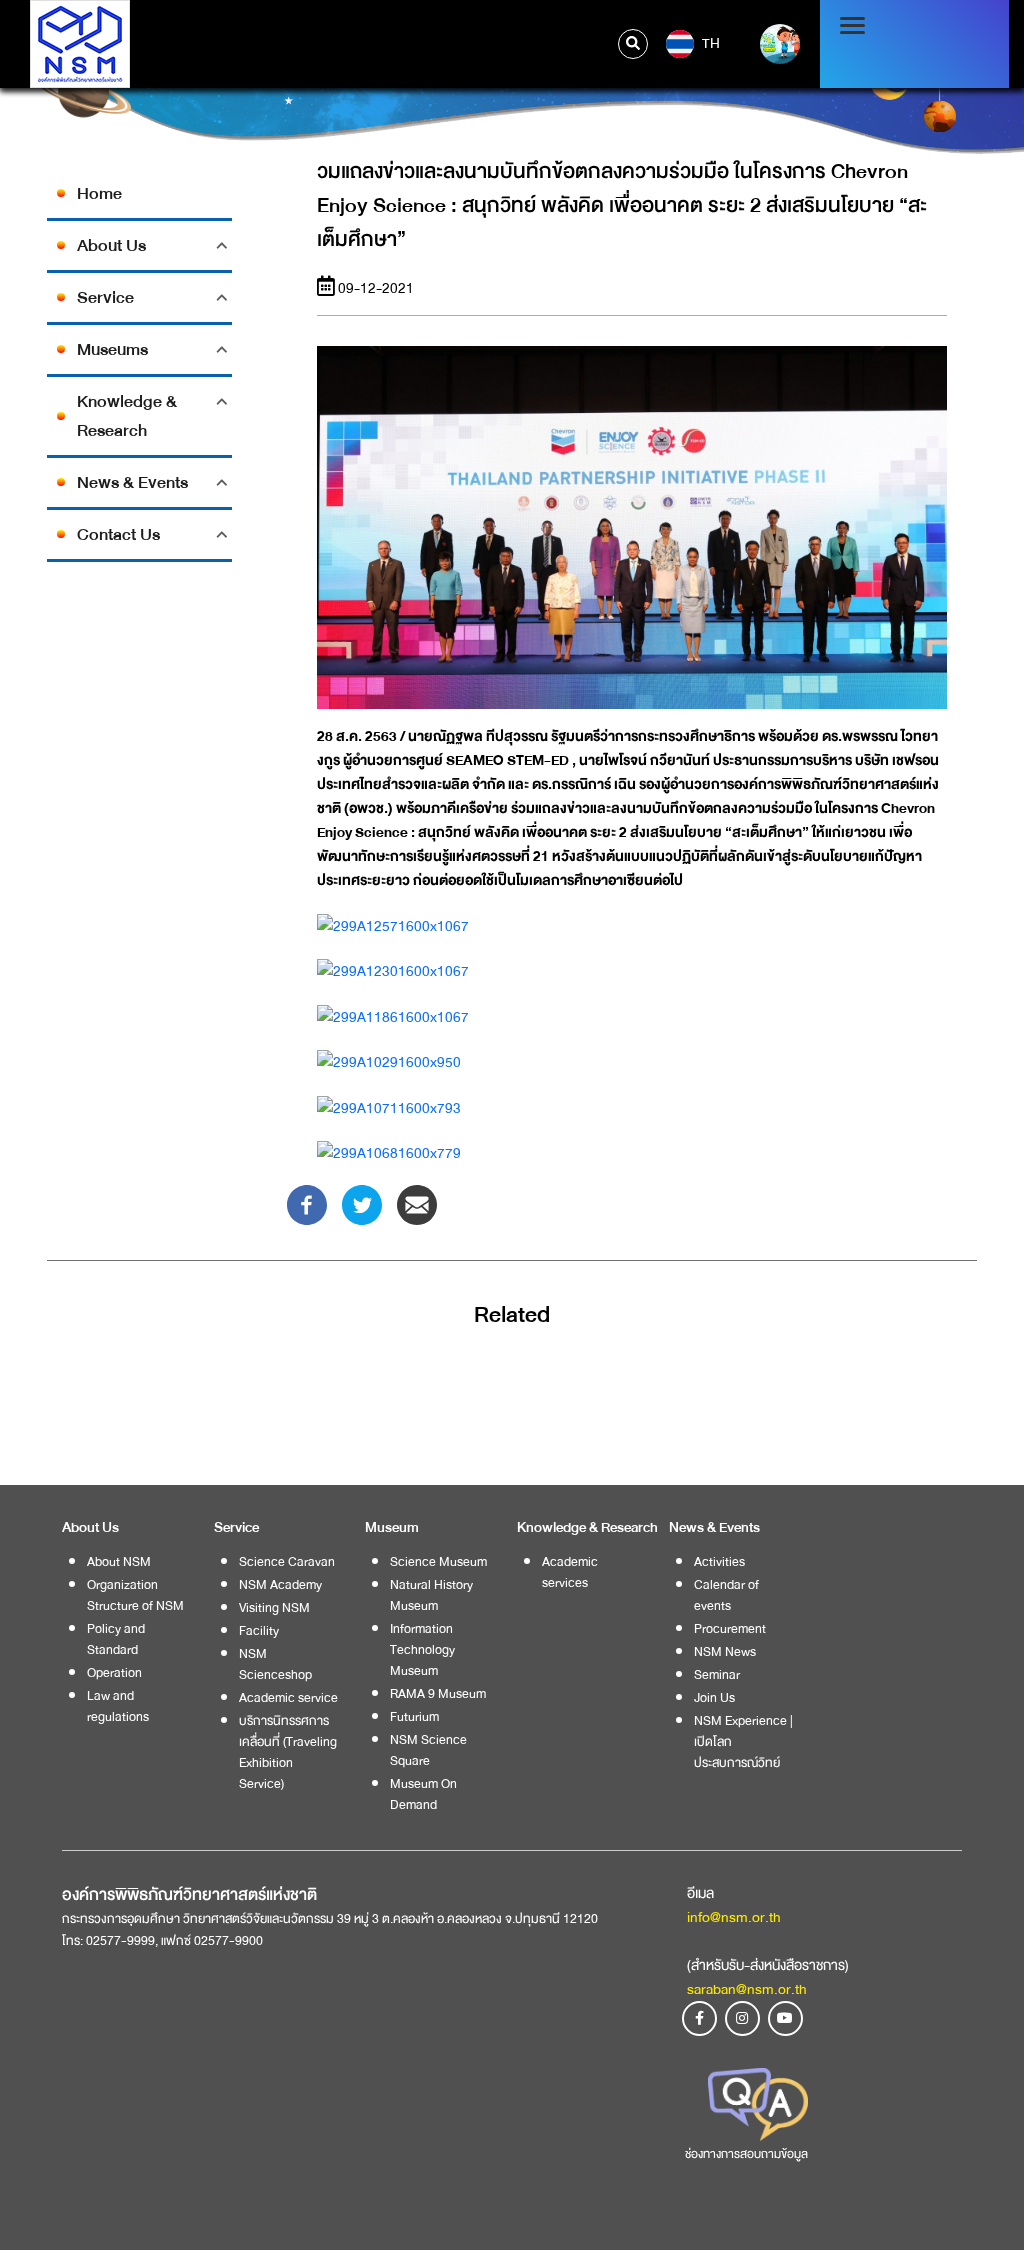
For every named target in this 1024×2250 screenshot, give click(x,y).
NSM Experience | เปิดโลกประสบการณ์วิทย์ (743, 1741)
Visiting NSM (274, 1607)
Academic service (288, 1697)
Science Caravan (287, 1561)
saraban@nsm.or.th (747, 1989)
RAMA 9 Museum (438, 1693)
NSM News (725, 1651)
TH (709, 43)
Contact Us (118, 534)
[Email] (417, 1204)
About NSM (119, 1561)
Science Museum (438, 1561)
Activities (719, 1561)
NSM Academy (280, 1584)
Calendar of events (726, 1595)
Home (99, 193)
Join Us (714, 1697)
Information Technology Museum (422, 1649)
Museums (112, 349)
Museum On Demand (423, 1794)
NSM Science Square (428, 1750)
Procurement (730, 1628)
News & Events (132, 482)
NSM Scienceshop (275, 1664)
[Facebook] (307, 1204)
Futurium (414, 1716)
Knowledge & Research (127, 416)
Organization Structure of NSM (135, 1595)
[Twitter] (362, 1204)
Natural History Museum (431, 1595)
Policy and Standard (116, 1639)
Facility (259, 1630)
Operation (114, 1672)
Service (105, 297)
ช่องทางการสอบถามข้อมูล (746, 2154)
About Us (111, 245)
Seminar (717, 1674)
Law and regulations (118, 1706)
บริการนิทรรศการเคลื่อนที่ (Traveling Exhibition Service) (288, 1752)
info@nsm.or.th (734, 1917)
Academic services (570, 1572)
